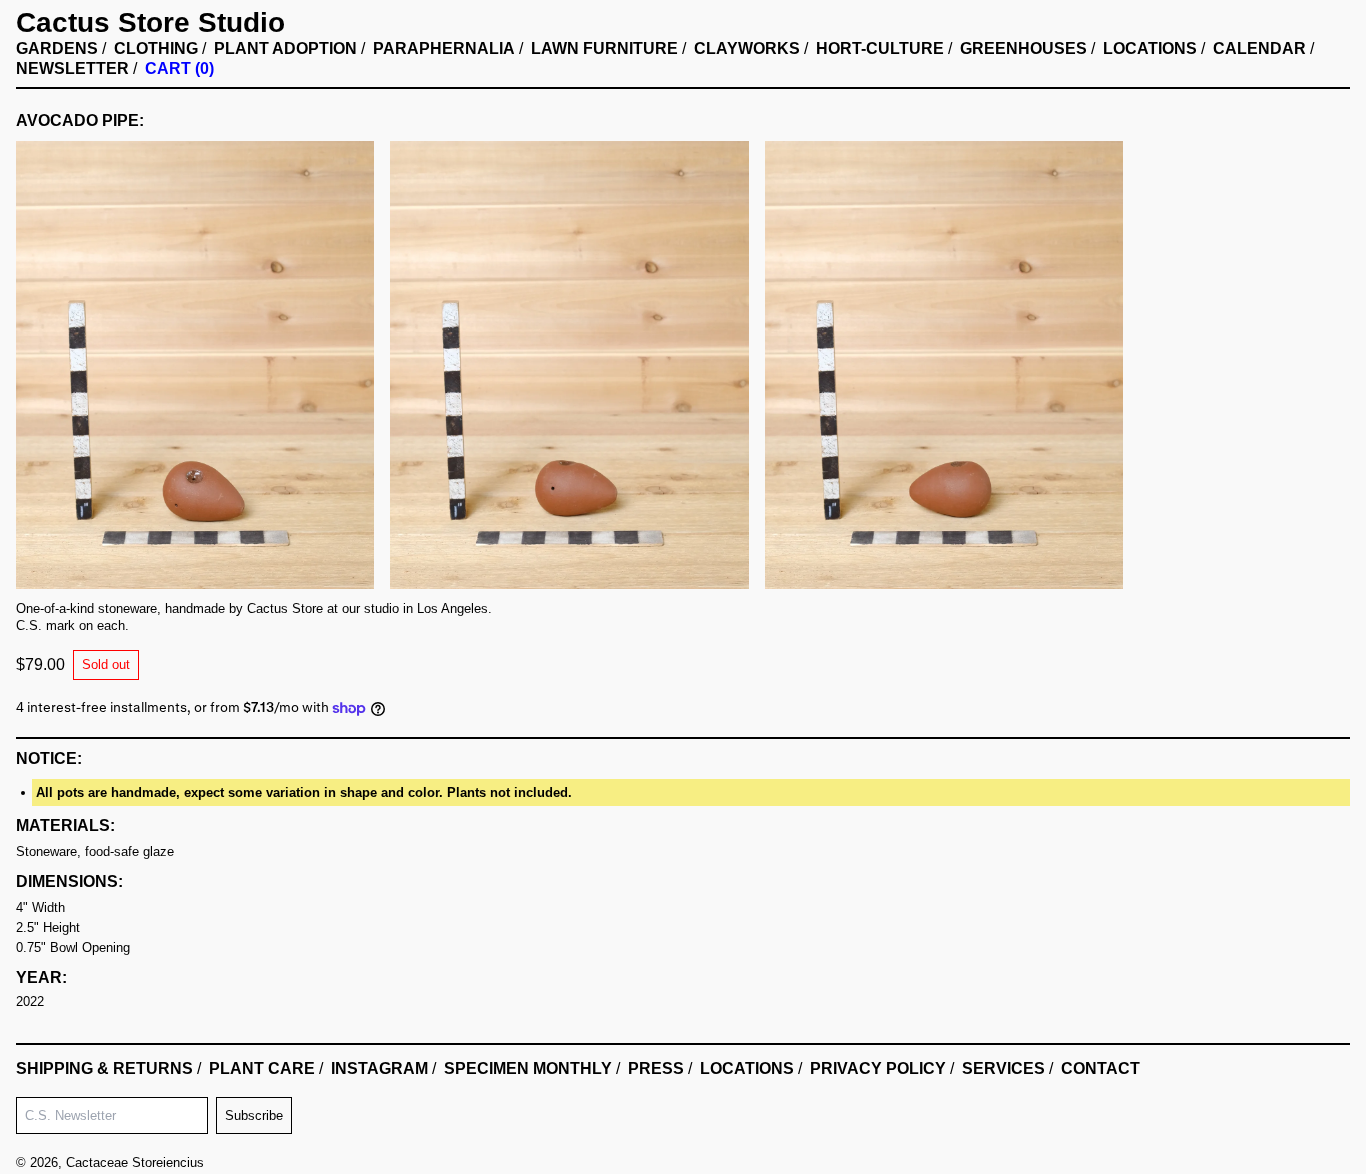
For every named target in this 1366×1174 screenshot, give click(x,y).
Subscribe (254, 1115)
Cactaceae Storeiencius (135, 1162)
